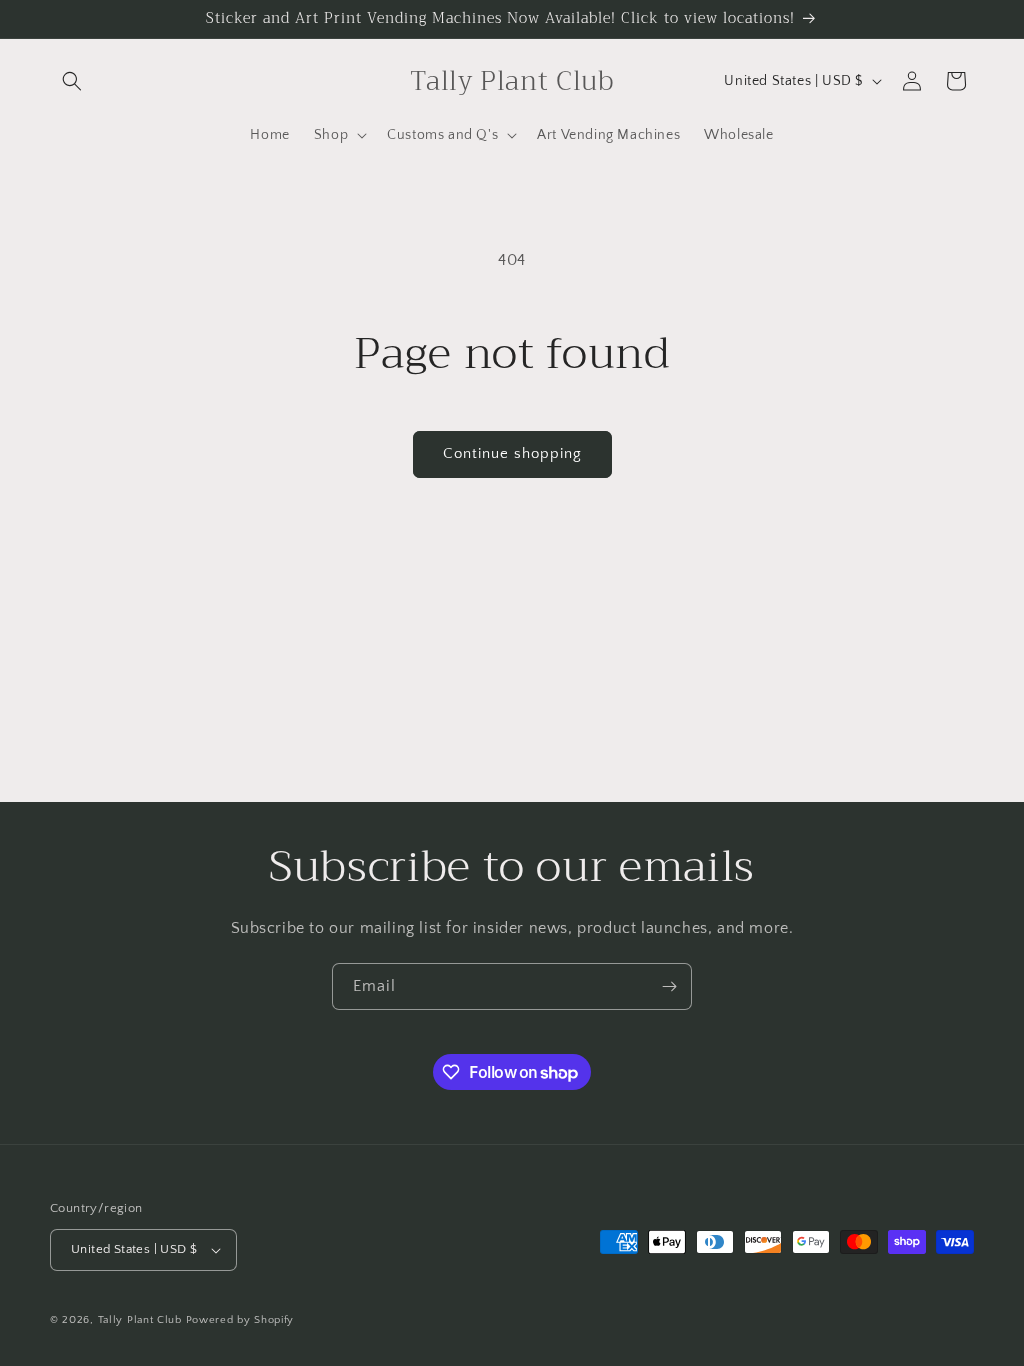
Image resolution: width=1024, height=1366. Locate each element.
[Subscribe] (669, 986)
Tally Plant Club (140, 1320)
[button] (72, 81)
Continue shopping (512, 453)
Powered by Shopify (240, 1320)
